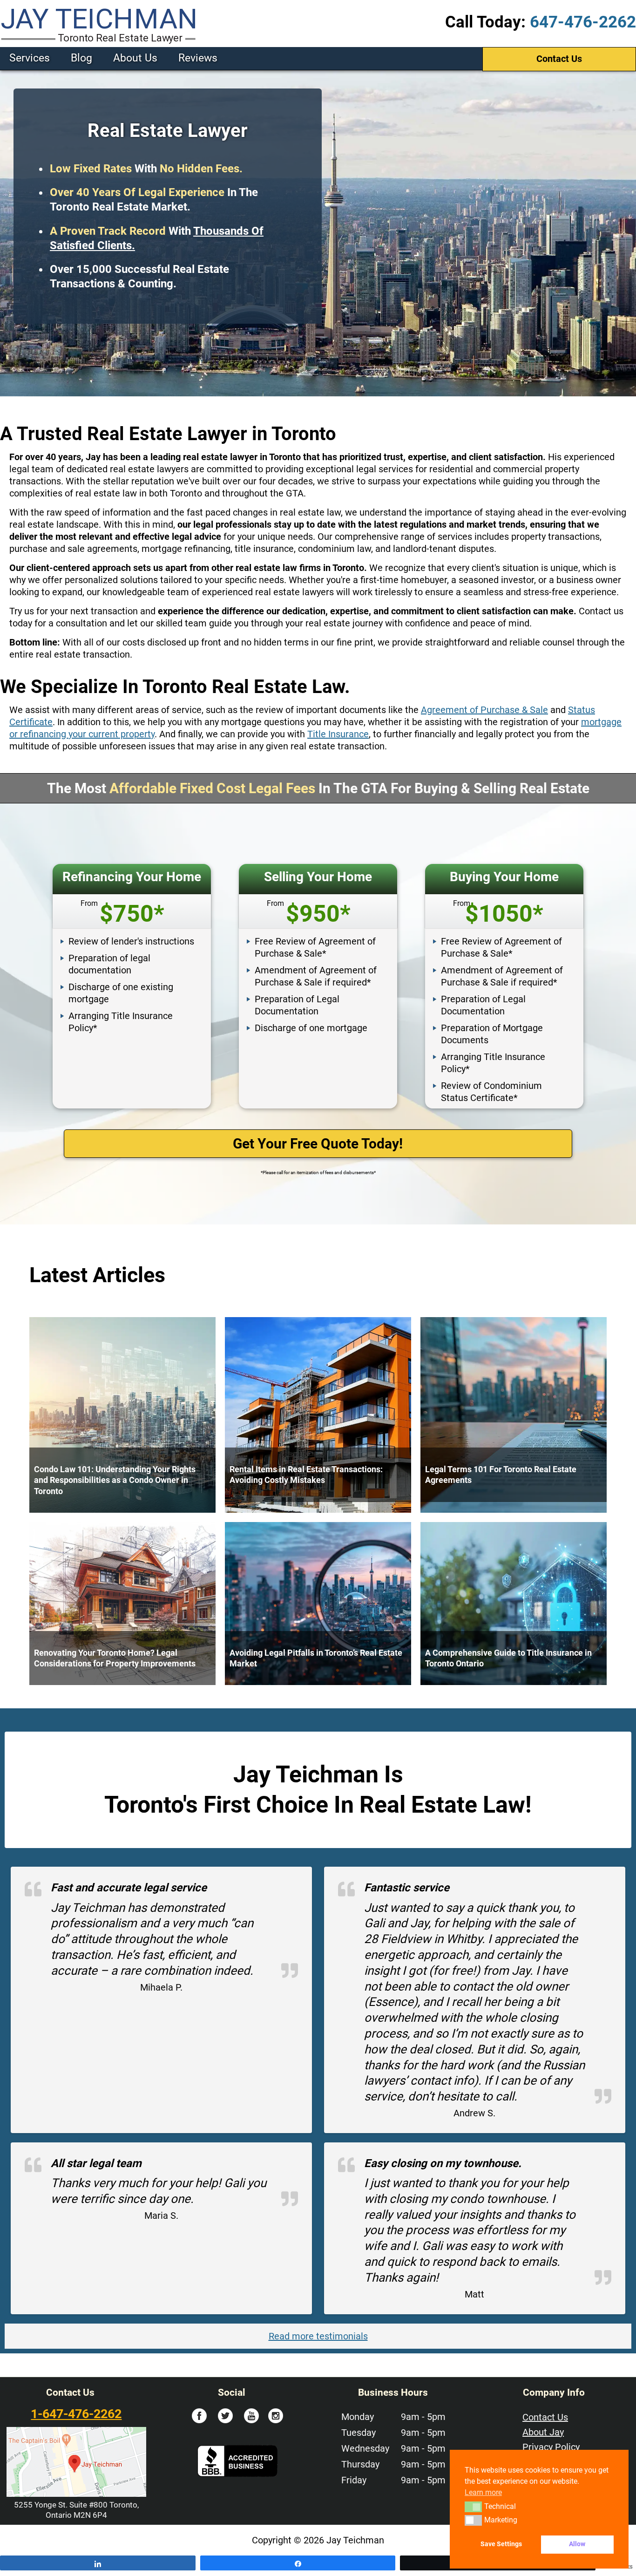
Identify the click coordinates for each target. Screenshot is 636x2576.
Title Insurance (338, 734)
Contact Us (559, 59)
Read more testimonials (318, 2336)
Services (30, 58)
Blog (81, 58)
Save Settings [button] (501, 2544)
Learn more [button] (483, 2492)
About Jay (543, 2432)
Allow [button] (577, 2544)
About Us (135, 58)
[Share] (98, 2563)
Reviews (198, 58)
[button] (473, 2507)
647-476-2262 (583, 22)
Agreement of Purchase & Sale (484, 710)
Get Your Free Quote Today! (318, 1144)
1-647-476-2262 (76, 2414)
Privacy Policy (551, 2447)
